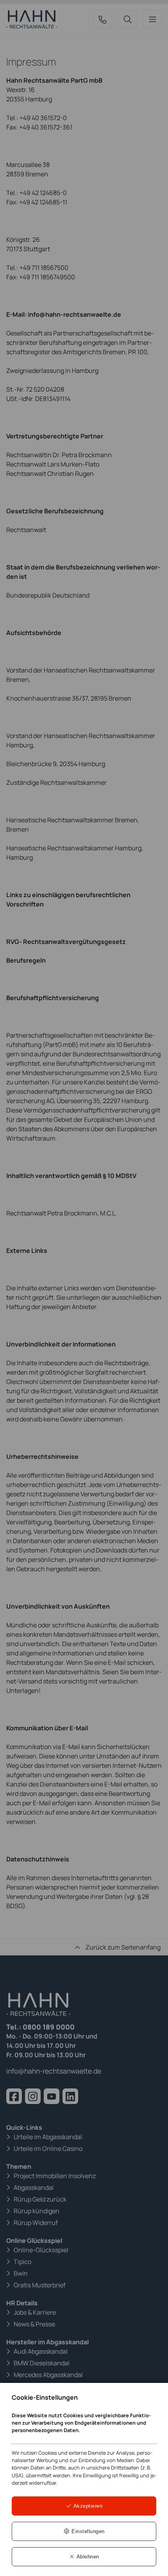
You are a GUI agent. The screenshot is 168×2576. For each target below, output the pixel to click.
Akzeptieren (87, 2506)
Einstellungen (87, 2531)
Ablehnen (87, 2557)
